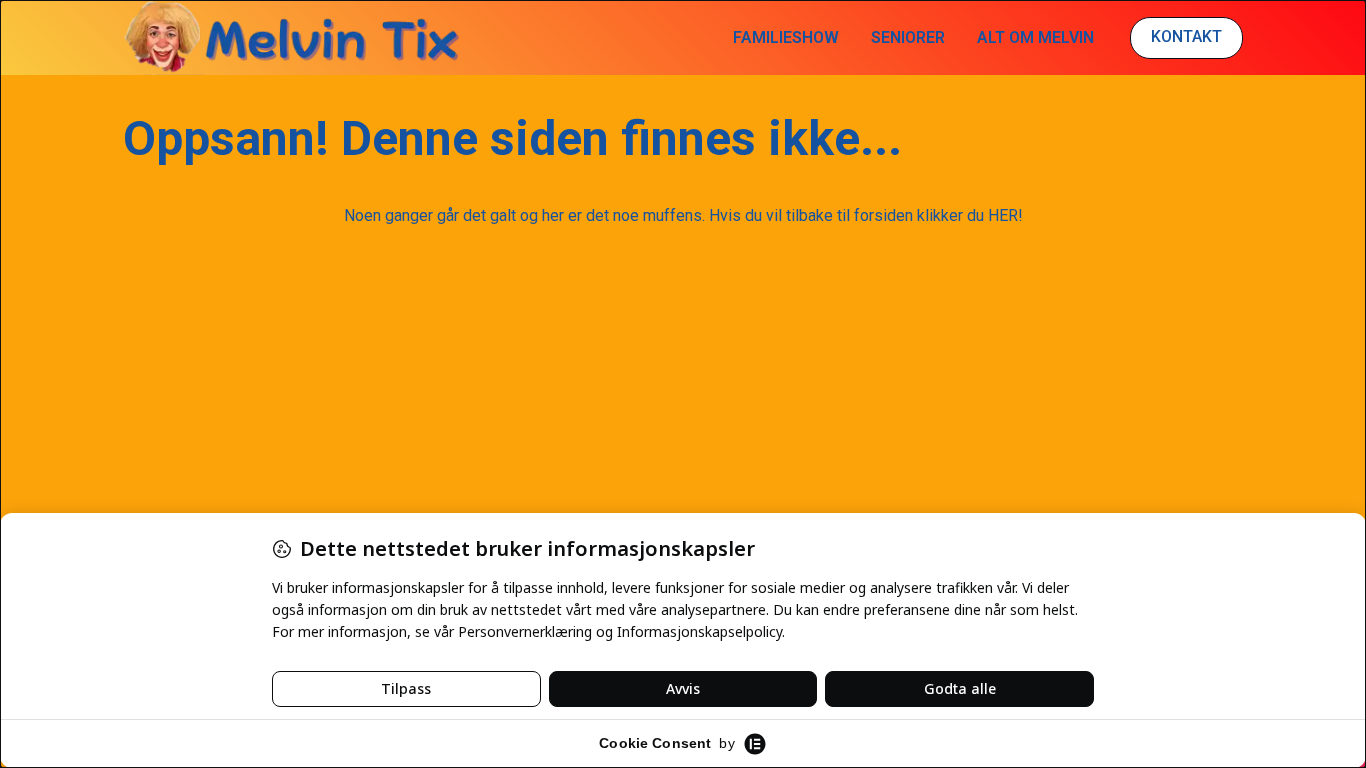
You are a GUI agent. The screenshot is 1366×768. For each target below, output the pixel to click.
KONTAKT (1186, 36)
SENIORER (908, 37)
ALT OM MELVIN (1035, 37)
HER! (1005, 215)
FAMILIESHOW (786, 37)
